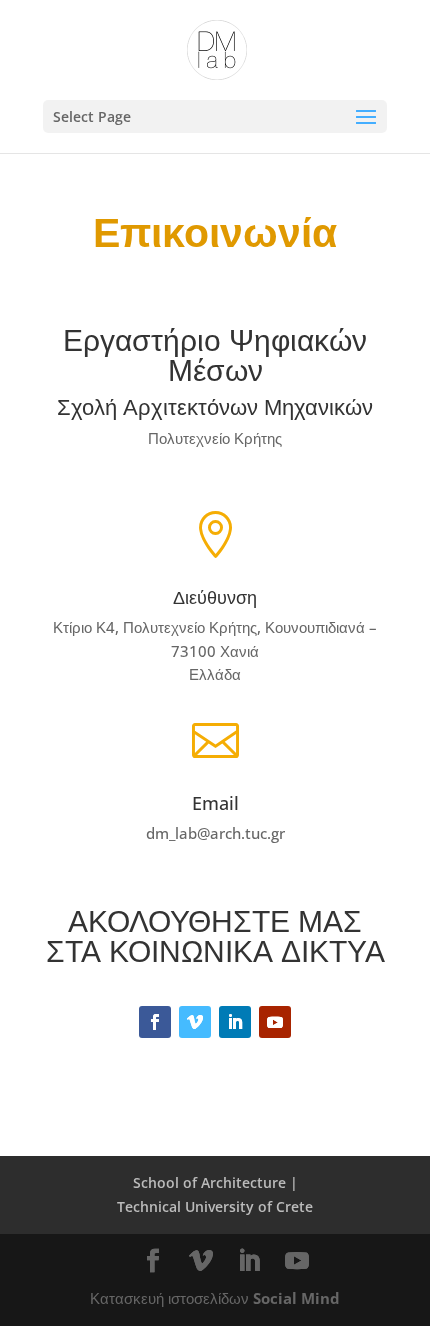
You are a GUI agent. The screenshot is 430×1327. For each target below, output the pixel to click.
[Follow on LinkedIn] (235, 1022)
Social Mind (296, 1298)
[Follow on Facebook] (155, 1022)
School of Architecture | (215, 1182)
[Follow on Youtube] (275, 1022)
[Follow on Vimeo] (195, 1022)
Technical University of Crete (215, 1206)
